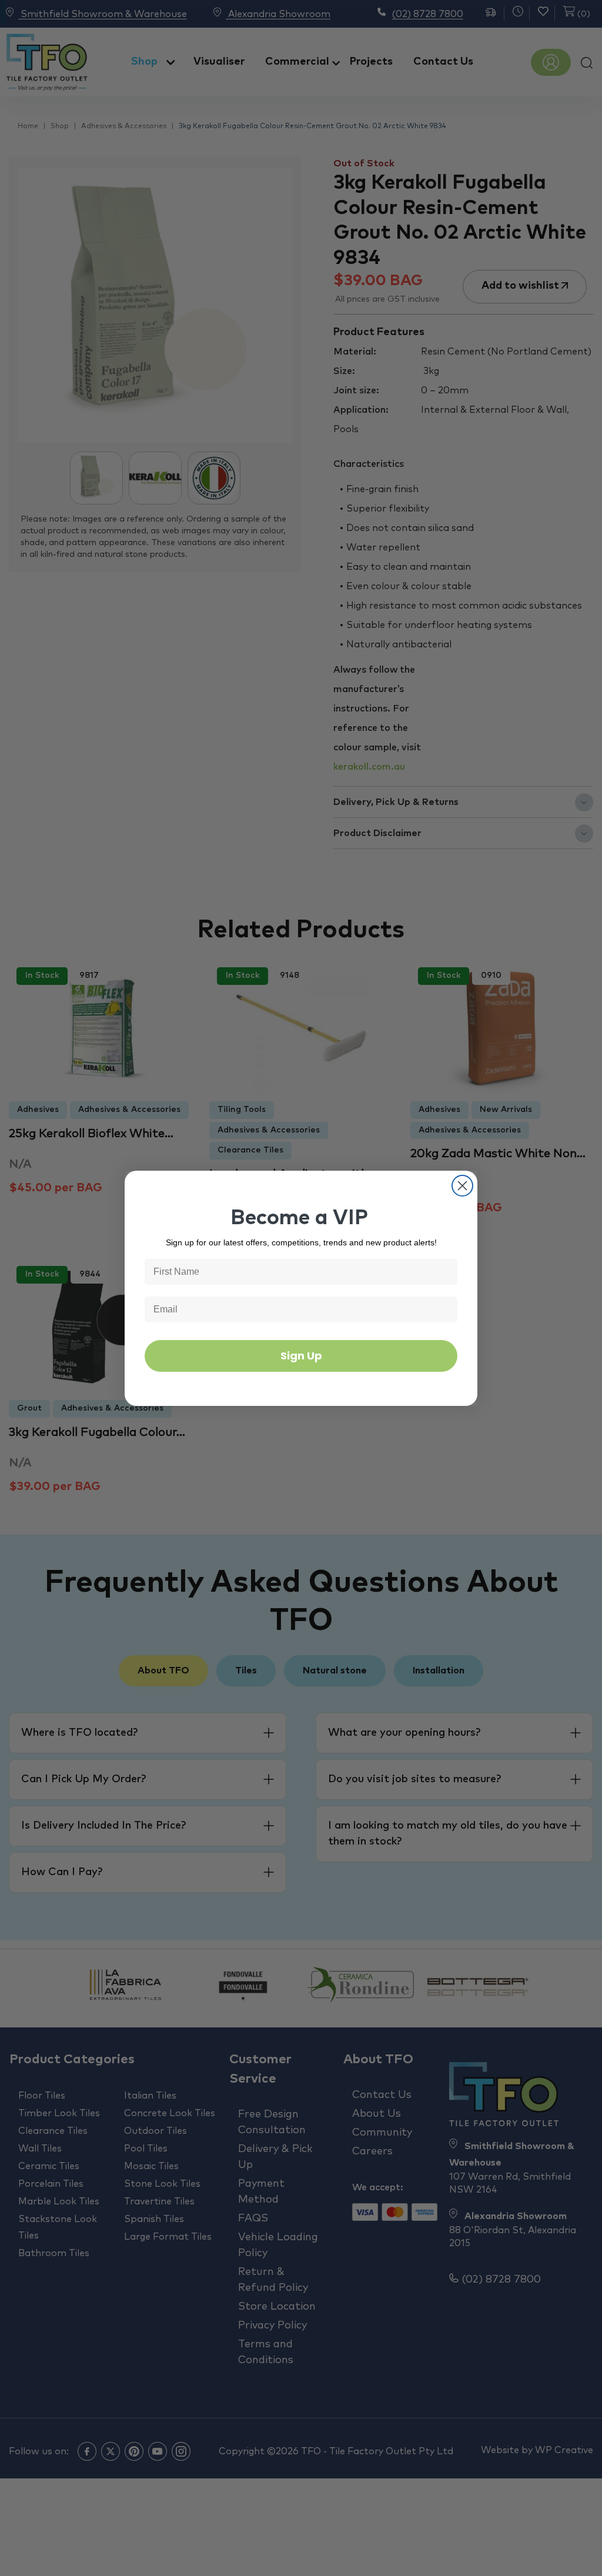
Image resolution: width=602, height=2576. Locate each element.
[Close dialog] (462, 1186)
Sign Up (301, 1356)
